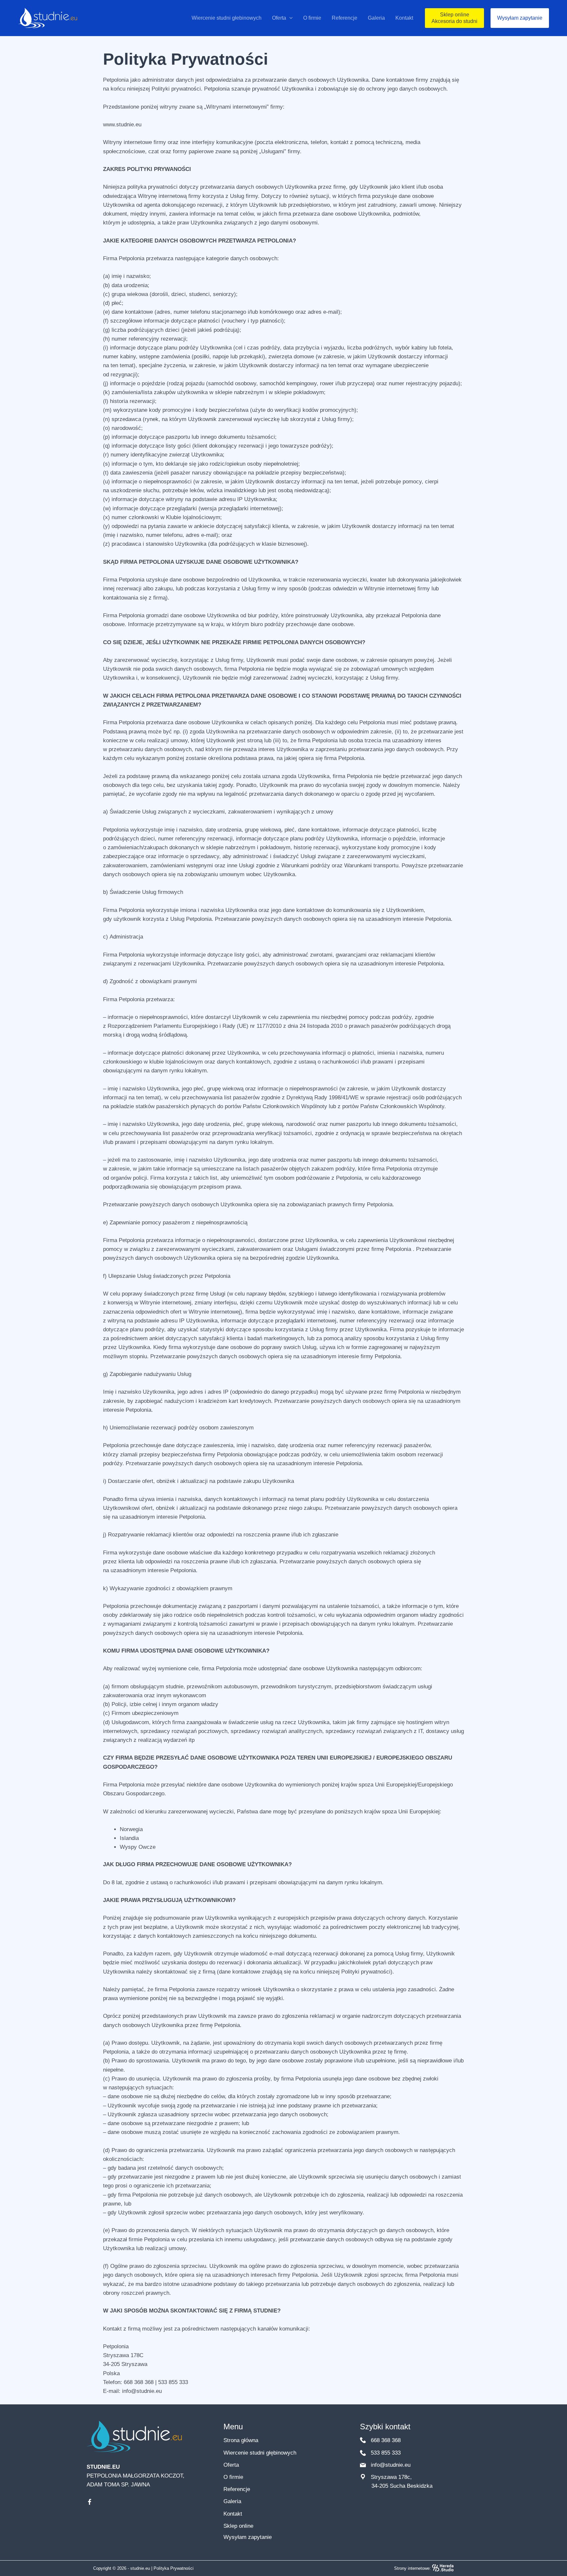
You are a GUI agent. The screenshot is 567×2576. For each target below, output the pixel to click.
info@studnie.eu (390, 2465)
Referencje (237, 2489)
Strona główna (241, 2440)
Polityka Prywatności (174, 2568)
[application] (289, 18)
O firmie (233, 2477)
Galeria (232, 2501)
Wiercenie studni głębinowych (260, 2453)
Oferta (231, 2465)
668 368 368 (385, 2440)
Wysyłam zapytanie (248, 2537)
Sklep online (238, 2526)
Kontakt (233, 2514)
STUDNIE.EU (103, 2467)
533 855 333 (385, 2453)
